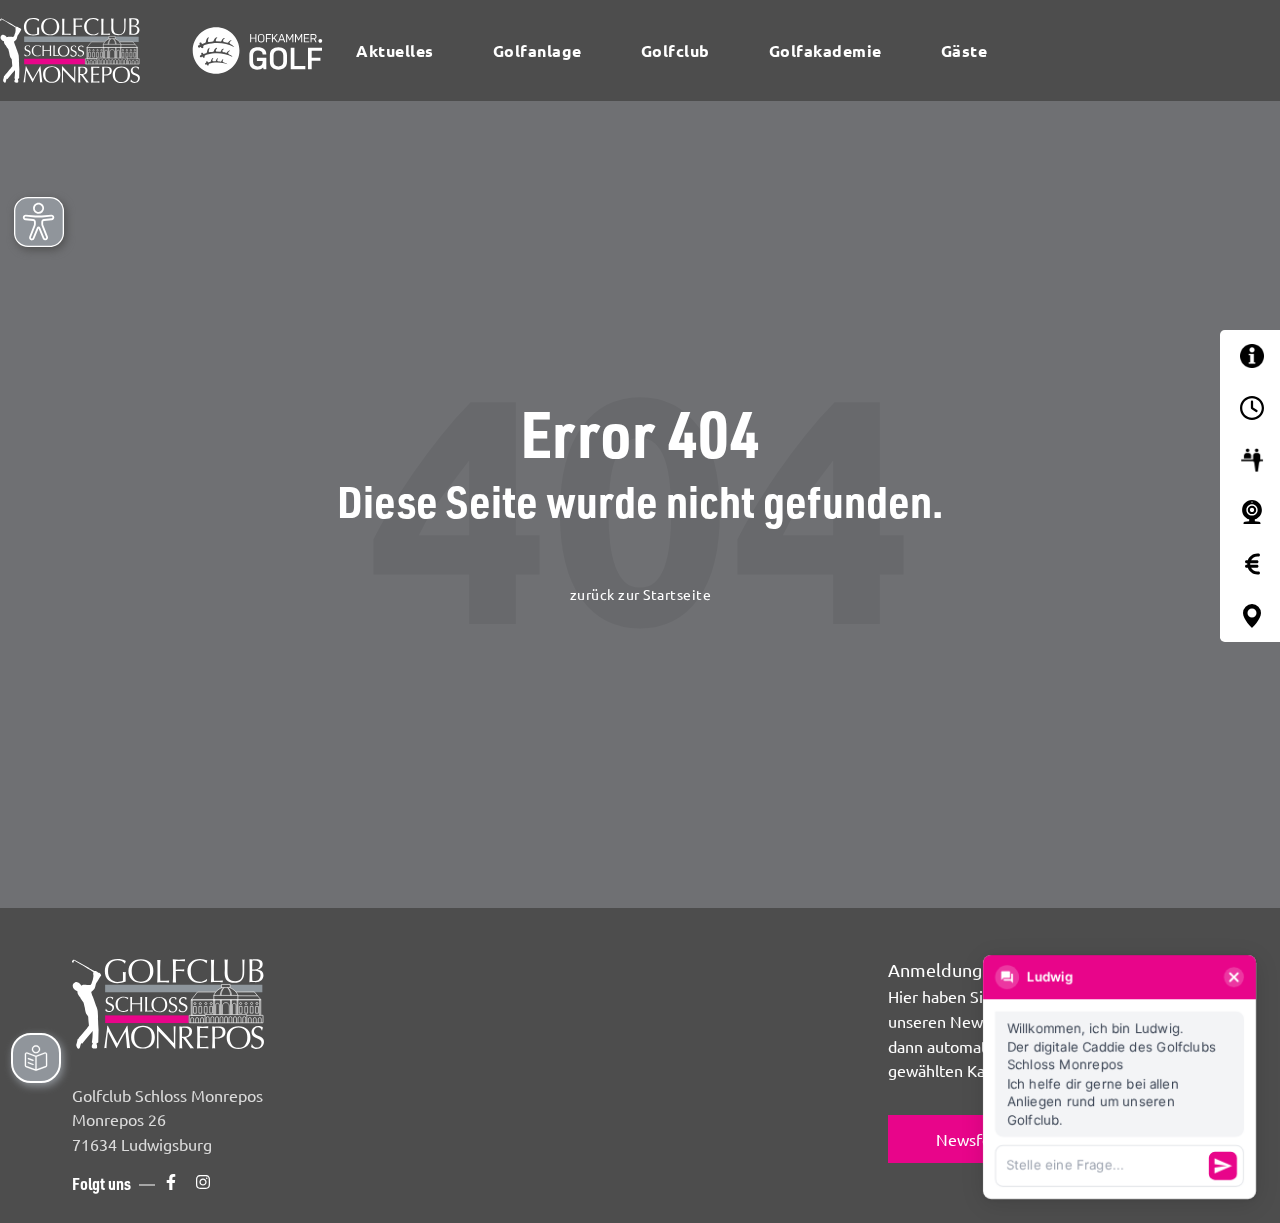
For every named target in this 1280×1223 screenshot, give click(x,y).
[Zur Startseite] (168, 50)
